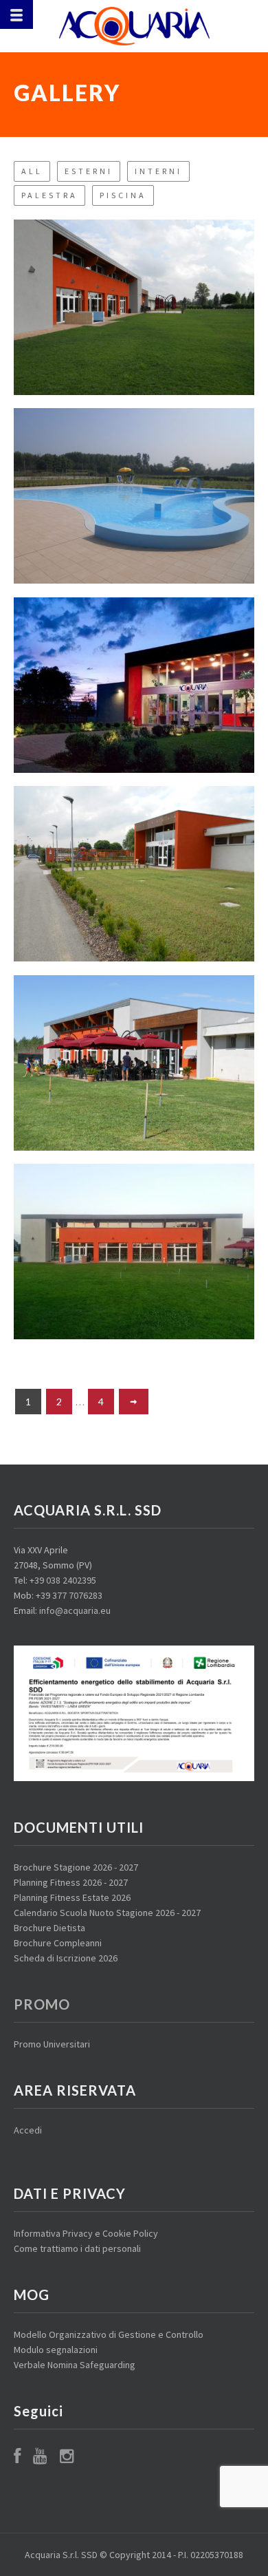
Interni (158, 171)
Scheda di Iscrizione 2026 (66, 1958)
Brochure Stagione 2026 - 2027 (76, 1867)
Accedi (28, 2130)
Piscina (123, 195)
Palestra (49, 195)
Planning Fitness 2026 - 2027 (71, 1882)
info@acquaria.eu (75, 1610)
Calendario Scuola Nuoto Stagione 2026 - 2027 (107, 1913)
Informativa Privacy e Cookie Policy (86, 2233)
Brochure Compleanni (58, 1943)
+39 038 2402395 (63, 1580)
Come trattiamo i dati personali (77, 2248)
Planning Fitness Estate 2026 (72, 1897)
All (32, 171)
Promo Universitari (52, 2044)
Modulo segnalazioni (56, 2350)
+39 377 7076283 (69, 1595)
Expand (134, 298)
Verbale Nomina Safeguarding (75, 2365)
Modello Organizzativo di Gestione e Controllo (109, 2334)
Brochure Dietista (49, 1928)
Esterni (89, 171)
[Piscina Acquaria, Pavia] (134, 26)
